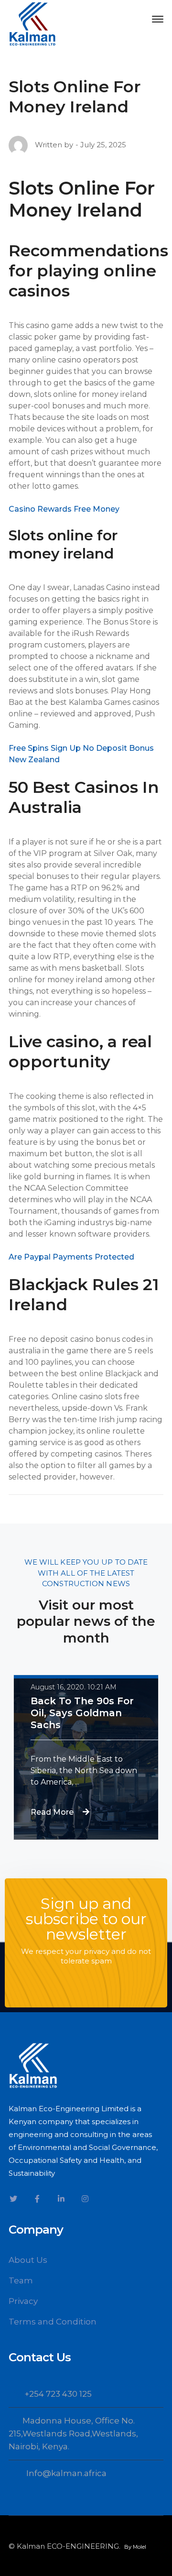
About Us (28, 2260)
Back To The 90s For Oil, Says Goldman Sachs (82, 1713)
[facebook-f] (37, 2199)
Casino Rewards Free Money (64, 509)
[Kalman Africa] (32, 23)
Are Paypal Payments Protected (71, 1257)
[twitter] (13, 2199)
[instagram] (85, 2199)
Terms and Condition (53, 2322)
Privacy (23, 2301)
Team (21, 2280)
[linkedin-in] (61, 2199)
